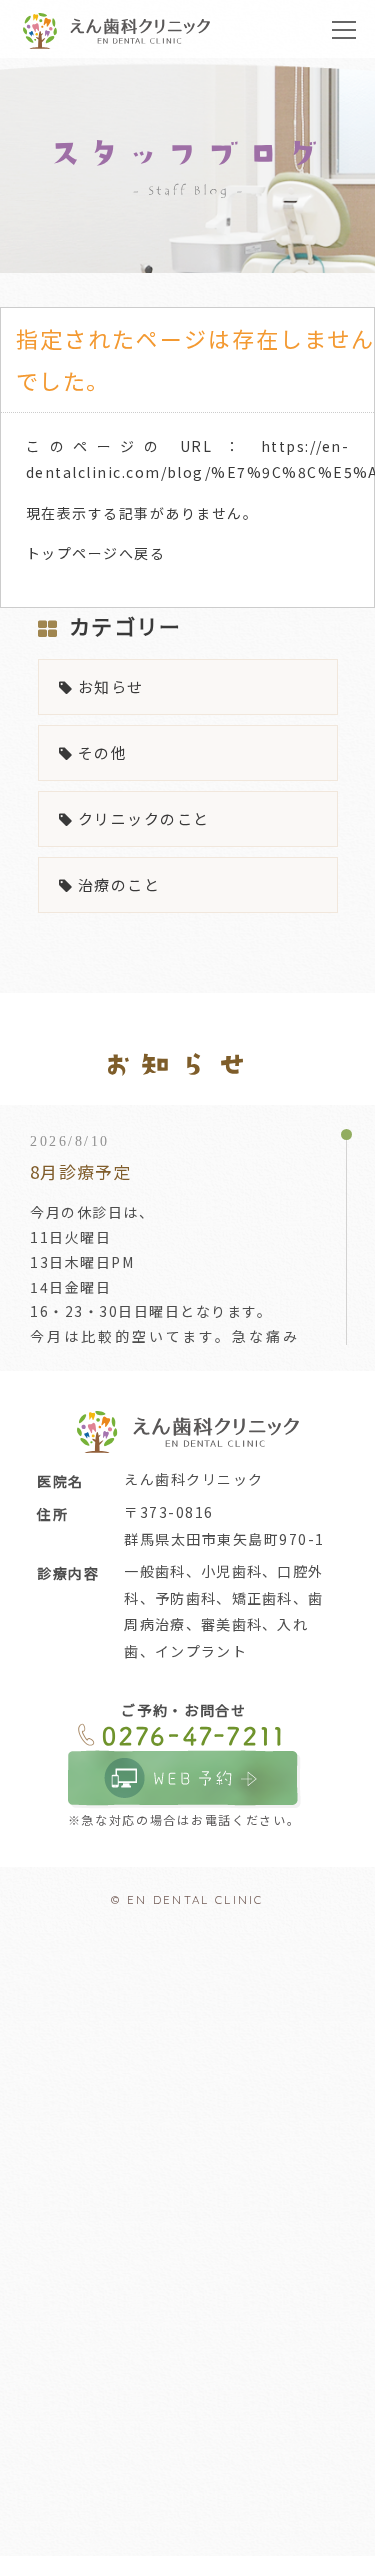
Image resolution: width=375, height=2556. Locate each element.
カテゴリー (125, 626)
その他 (102, 752)
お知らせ (111, 686)
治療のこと (119, 884)
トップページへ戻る (95, 553)
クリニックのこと (144, 818)
